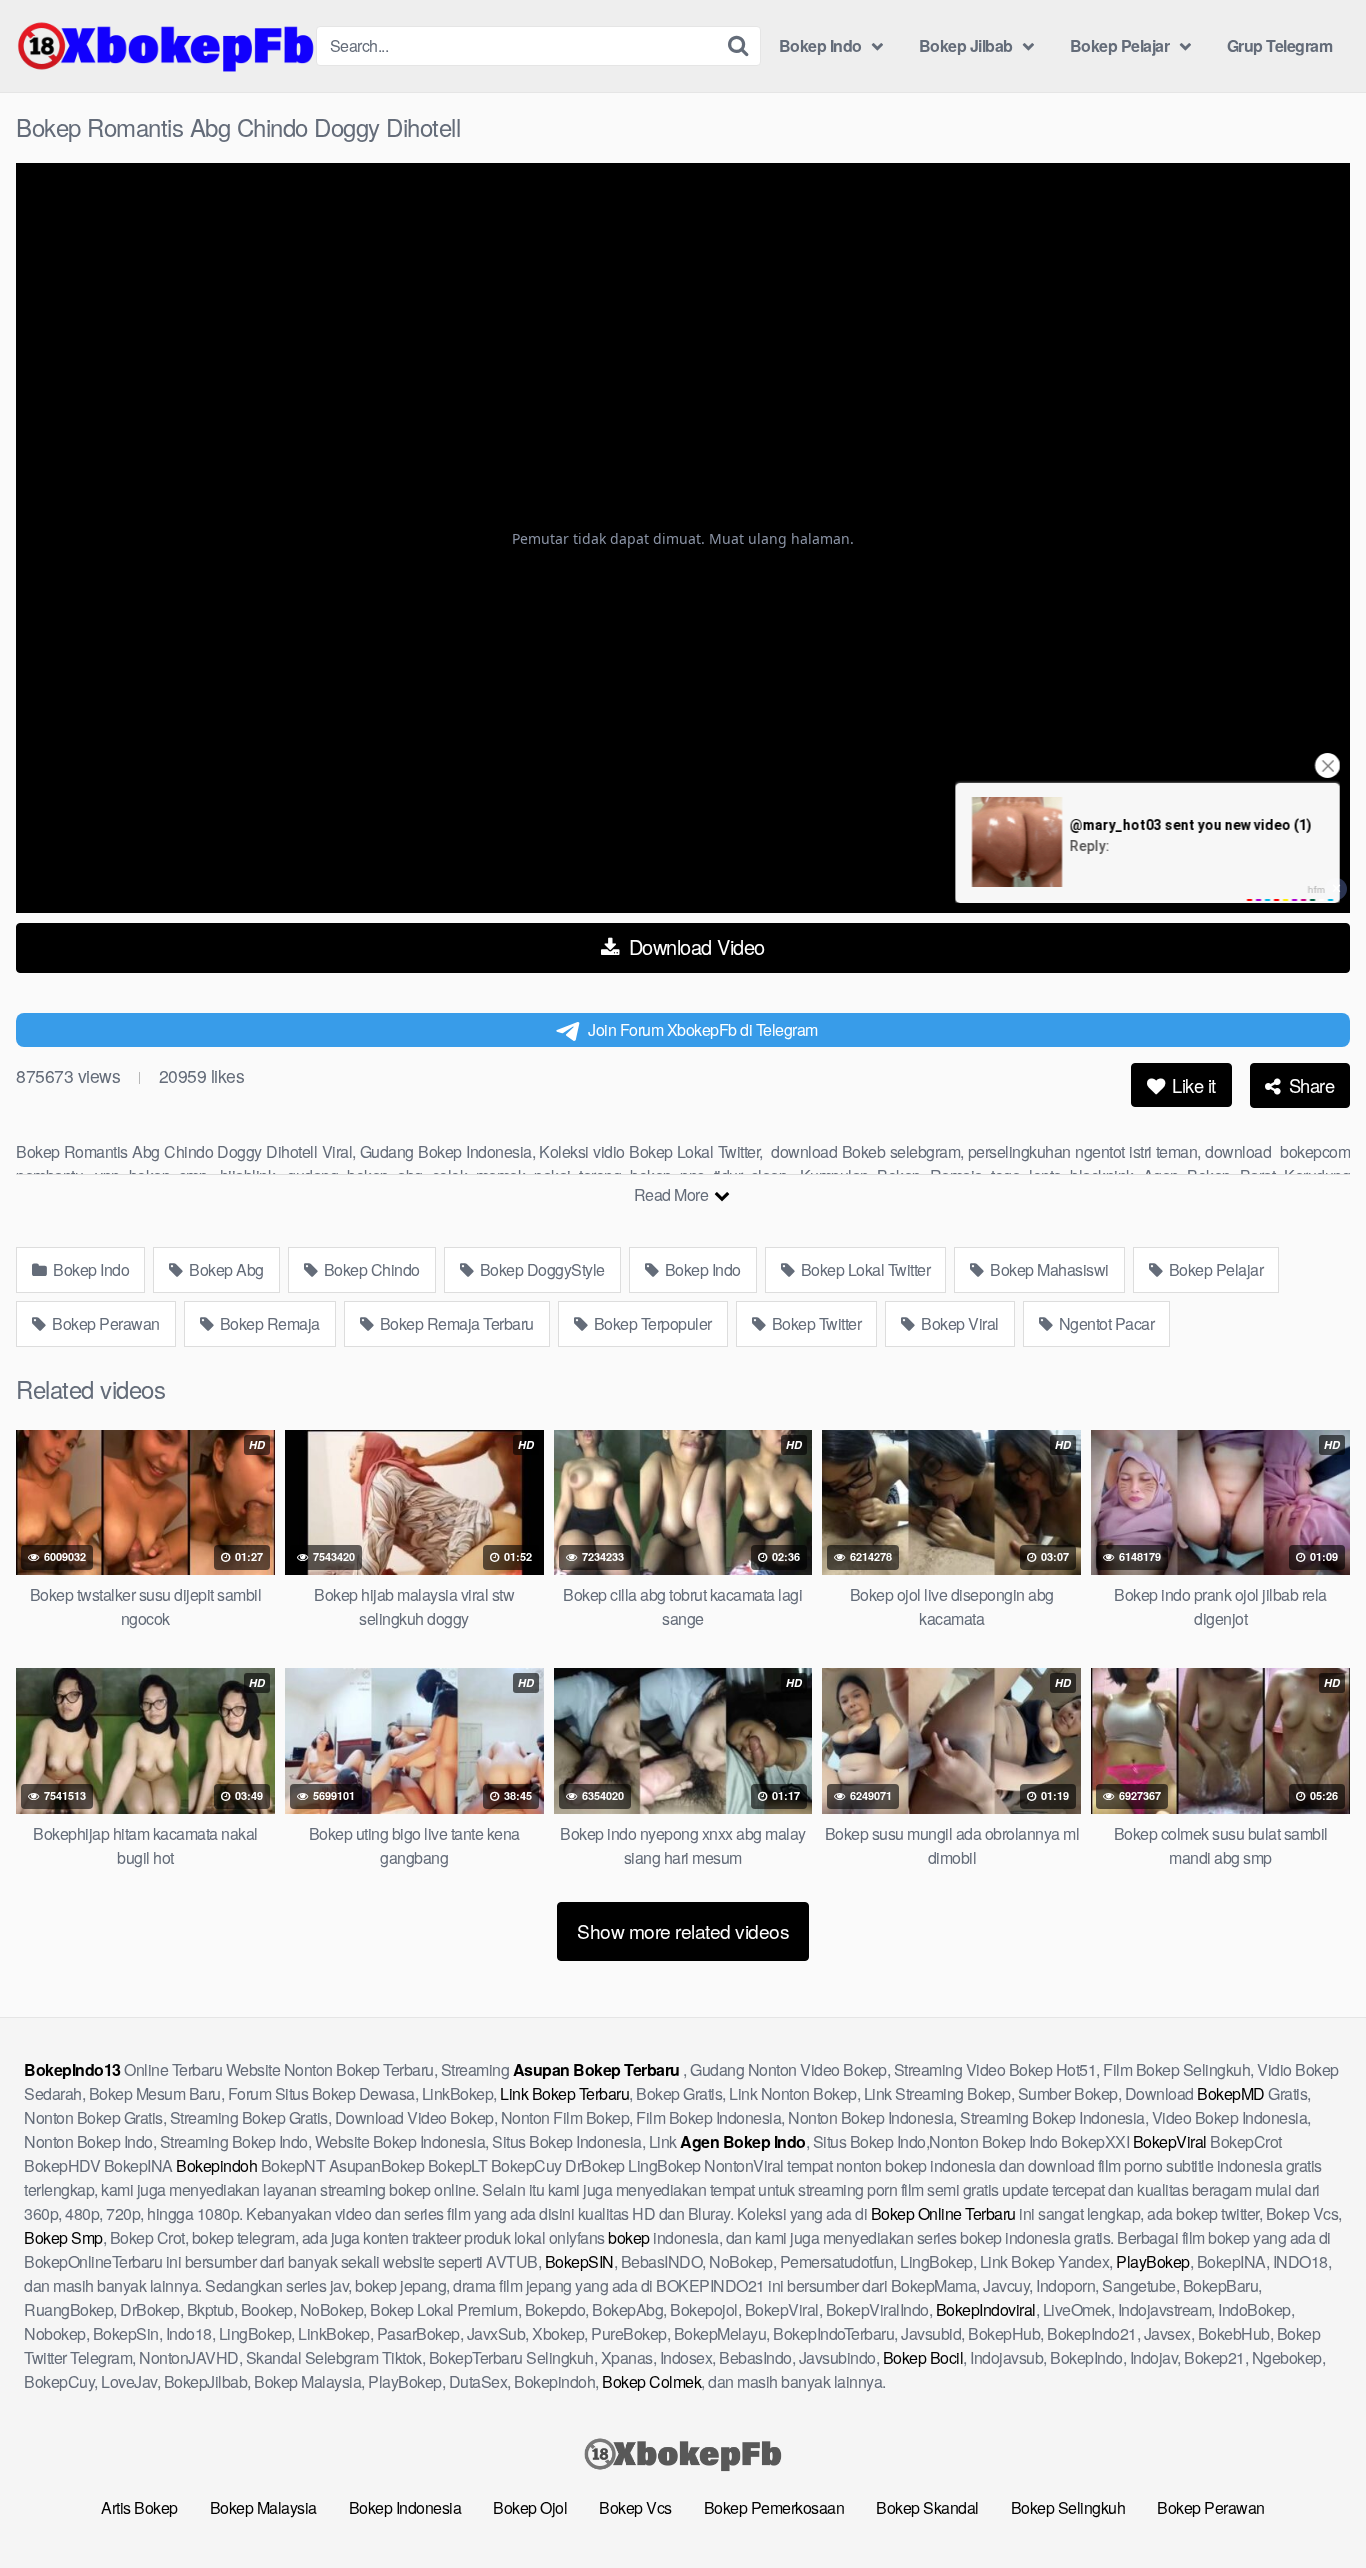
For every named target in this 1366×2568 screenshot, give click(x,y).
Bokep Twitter (814, 1323)
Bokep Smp (63, 2237)
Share (1309, 1085)
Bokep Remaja (268, 1323)
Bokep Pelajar (1120, 45)
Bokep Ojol (530, 2507)
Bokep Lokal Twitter (863, 1269)
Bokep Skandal (927, 2507)
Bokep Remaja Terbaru (455, 1323)
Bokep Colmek (651, 2381)
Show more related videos (683, 1930)
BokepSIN (579, 2261)
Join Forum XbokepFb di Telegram (703, 1029)
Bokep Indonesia (405, 2507)
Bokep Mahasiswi (1048, 1269)
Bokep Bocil (923, 2357)
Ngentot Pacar (1104, 1323)
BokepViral (1170, 2141)
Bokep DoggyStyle (540, 1269)
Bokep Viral (958, 1323)
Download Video (694, 946)
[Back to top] (1311, 2504)
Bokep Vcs (635, 2507)
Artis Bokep (139, 2507)
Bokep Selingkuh (1068, 2507)
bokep (629, 2237)
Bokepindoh (216, 2165)
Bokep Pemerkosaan (774, 2507)
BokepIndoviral (986, 2309)
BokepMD (1231, 2093)
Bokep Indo (820, 45)
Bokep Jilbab (966, 45)
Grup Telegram (1280, 45)
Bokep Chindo (370, 1269)
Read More (673, 1194)
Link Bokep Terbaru (564, 2093)
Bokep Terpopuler (651, 1323)
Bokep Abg (225, 1269)
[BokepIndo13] (166, 46)
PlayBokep (1153, 2261)
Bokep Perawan (104, 1323)
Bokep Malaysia (263, 2507)
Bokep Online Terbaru (943, 2213)
